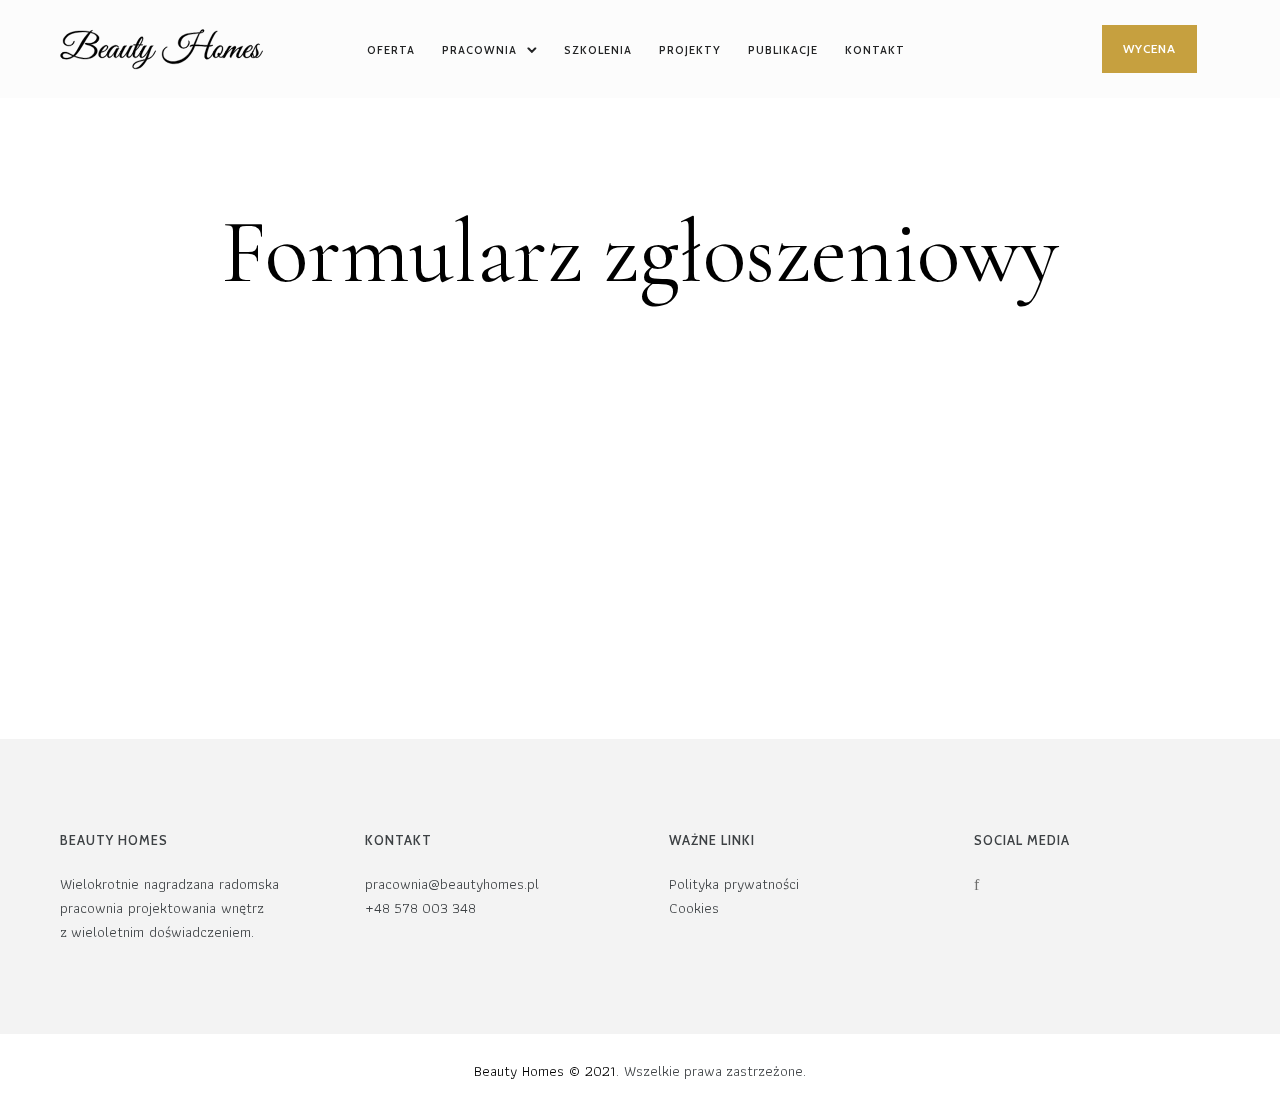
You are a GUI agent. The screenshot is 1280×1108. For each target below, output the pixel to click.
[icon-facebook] (981, 885)
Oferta (391, 50)
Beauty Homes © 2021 (545, 1071)
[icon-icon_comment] (1015, 885)
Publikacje (783, 50)
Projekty (690, 50)
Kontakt (875, 50)
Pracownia (479, 50)
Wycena (1149, 48)
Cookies (694, 909)
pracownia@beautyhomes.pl (452, 885)
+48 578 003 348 (420, 909)
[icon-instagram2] (1047, 885)
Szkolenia (598, 50)
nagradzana (179, 885)
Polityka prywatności (734, 885)
